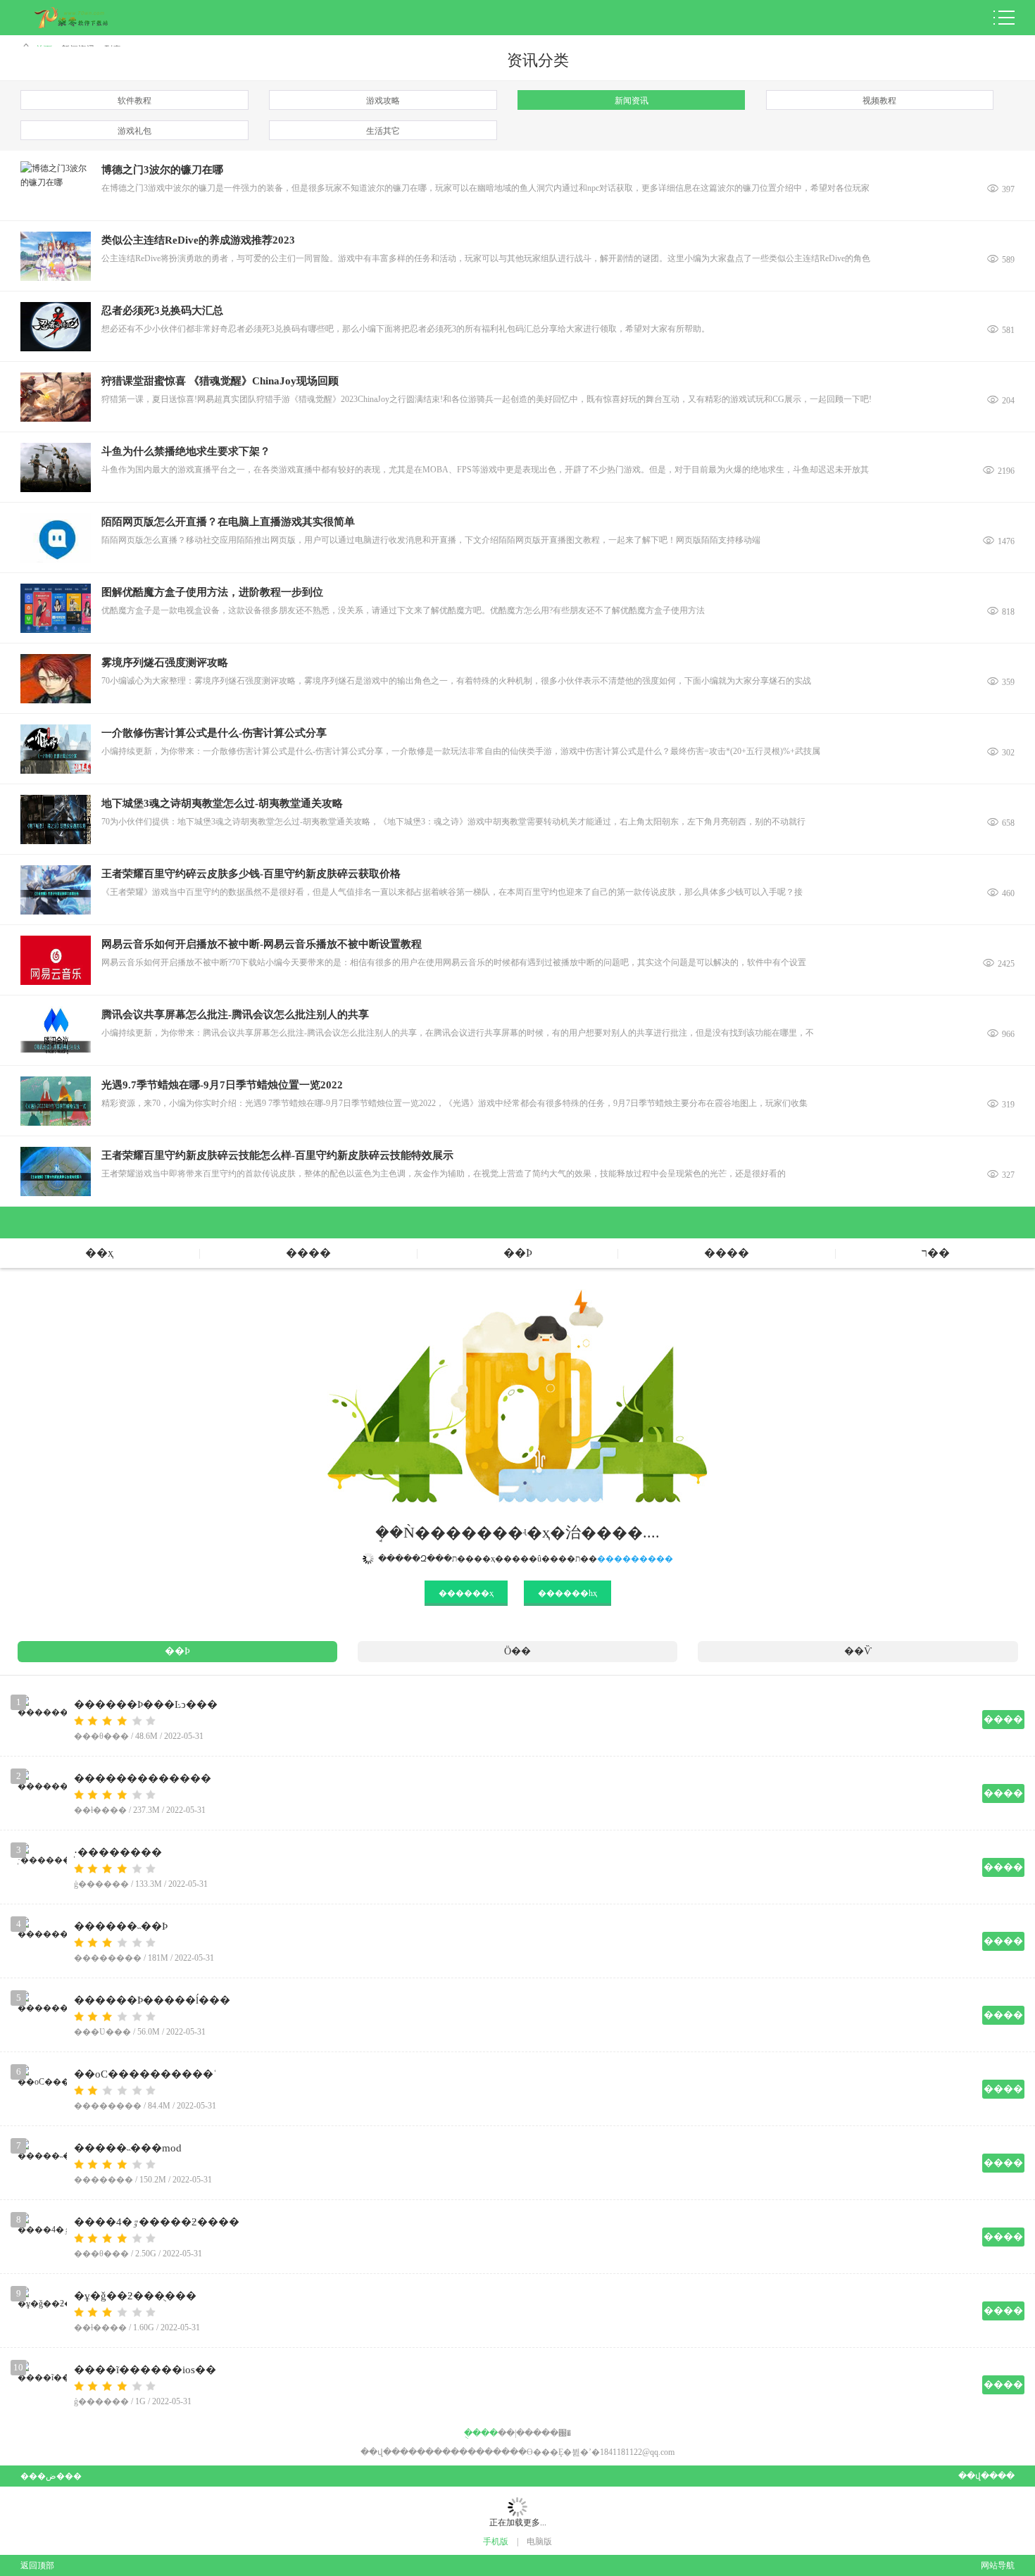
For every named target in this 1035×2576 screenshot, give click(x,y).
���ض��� (51, 2476)
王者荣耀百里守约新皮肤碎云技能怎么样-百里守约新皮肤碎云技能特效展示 (277, 1155)
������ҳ (466, 1593)
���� (308, 1253)
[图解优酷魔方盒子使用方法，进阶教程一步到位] (56, 608)
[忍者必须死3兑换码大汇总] (56, 327)
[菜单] (1004, 18)
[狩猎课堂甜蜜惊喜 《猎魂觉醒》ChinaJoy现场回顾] (56, 397)
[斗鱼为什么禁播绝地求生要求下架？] (56, 467)
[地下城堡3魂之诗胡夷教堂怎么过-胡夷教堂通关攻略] (56, 819)
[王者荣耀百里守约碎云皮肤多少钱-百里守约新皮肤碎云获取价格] (56, 890)
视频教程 (879, 101)
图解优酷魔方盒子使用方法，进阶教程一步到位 (212, 592)
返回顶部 (37, 2565)
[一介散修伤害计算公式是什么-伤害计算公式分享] (56, 749)
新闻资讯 (632, 101)
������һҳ (567, 1593)
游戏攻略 (383, 101)
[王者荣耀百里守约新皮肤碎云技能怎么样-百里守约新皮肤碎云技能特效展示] (56, 1171)
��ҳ (99, 1253)
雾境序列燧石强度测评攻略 (165, 662)
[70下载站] (82, 18)
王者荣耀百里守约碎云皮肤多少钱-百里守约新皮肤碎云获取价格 (251, 874)
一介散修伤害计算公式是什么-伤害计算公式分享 (214, 733)
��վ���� (986, 2476)
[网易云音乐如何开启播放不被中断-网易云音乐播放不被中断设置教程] (56, 960)
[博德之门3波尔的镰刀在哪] (56, 186)
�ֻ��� (481, 2433)
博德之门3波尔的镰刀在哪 (162, 170)
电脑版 (539, 2542)
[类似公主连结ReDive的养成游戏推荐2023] (56, 256)
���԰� (552, 2433)
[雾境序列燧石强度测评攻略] (56, 679)
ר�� (936, 1253)
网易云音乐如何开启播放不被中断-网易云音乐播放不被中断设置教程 (262, 944)
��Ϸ (518, 1253)
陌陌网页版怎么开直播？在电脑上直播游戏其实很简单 (228, 522)
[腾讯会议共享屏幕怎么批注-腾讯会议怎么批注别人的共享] (56, 1031)
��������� (635, 1559)
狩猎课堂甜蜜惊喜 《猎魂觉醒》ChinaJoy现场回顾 (220, 381)
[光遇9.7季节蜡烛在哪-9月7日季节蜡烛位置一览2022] (56, 1101)
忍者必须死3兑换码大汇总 (162, 310)
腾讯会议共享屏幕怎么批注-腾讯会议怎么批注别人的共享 (235, 1014)
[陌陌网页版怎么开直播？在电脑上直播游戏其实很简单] (56, 538)
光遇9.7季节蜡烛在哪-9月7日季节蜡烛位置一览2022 (222, 1085)
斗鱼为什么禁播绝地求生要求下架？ (186, 451)
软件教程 (134, 101)
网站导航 (997, 2565)
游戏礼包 (134, 131)
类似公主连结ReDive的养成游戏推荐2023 (198, 240)
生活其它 (383, 131)
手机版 (496, 2542)
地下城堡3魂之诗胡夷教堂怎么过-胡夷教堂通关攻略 (222, 803)
